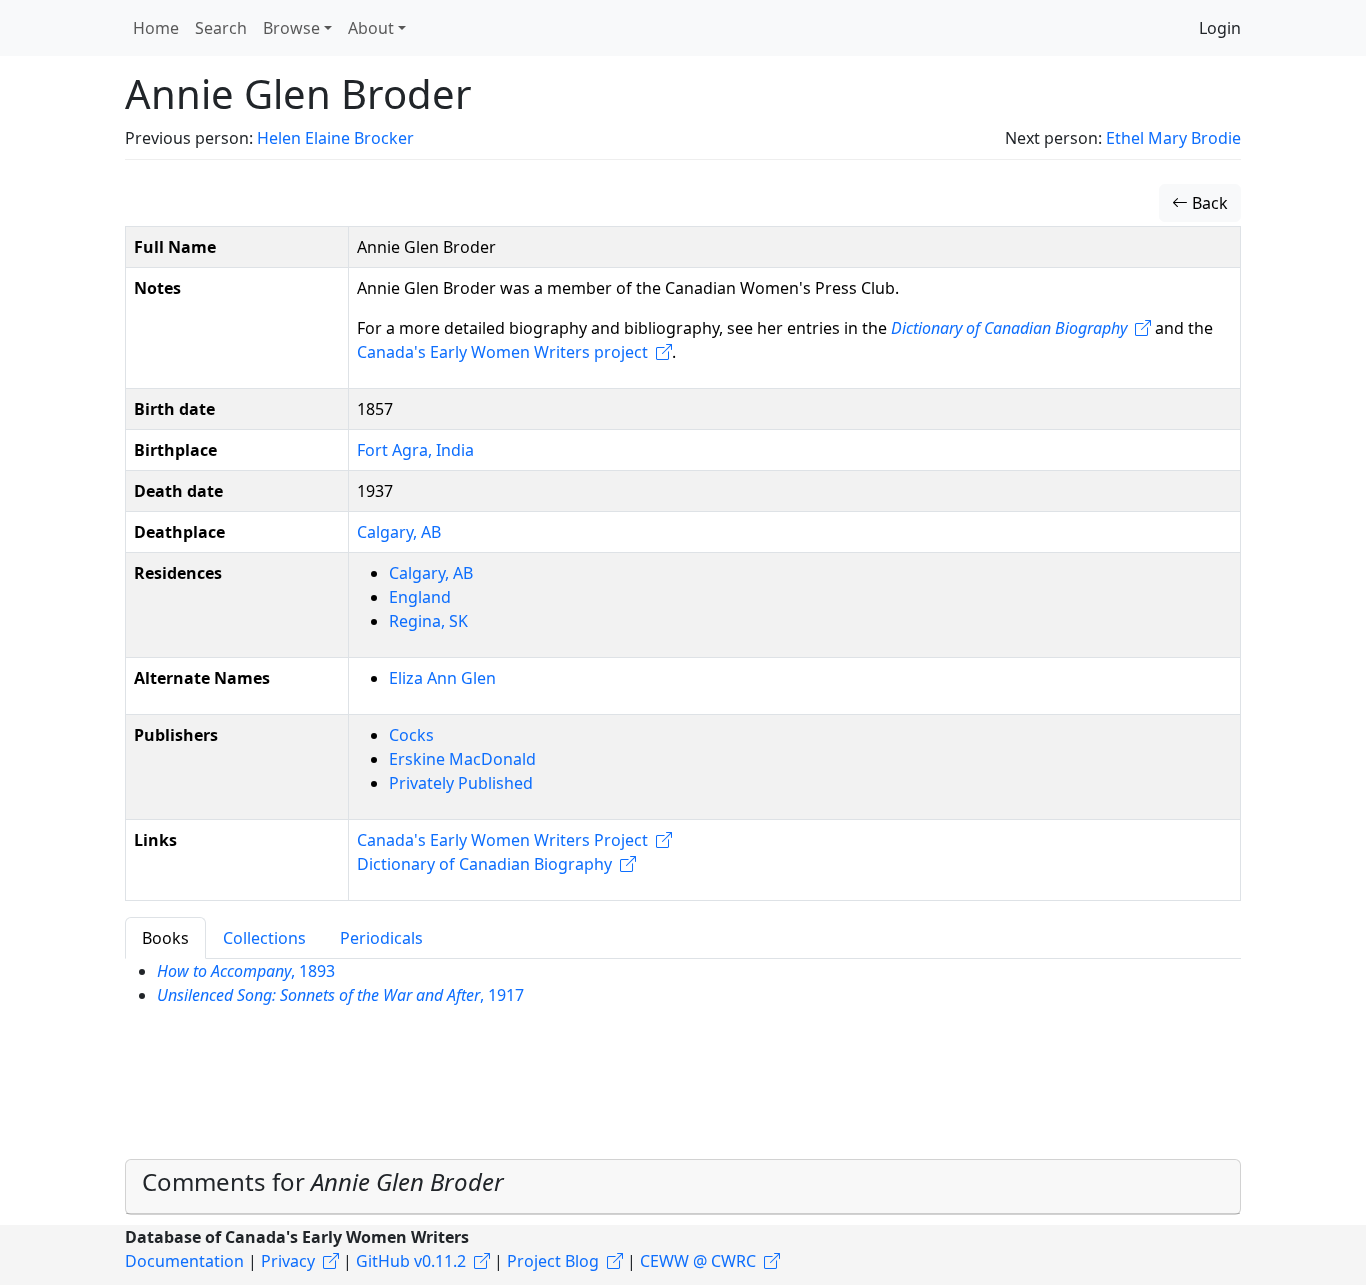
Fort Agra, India (415, 450)
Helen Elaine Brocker (335, 138)
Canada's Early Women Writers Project (502, 840)
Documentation (184, 1261)
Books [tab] (165, 938)
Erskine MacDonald (462, 759)
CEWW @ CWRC (698, 1261)
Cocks (411, 735)
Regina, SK (428, 621)
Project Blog (553, 1261)
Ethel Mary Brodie (1173, 138)
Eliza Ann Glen (442, 678)
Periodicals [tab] (381, 938)
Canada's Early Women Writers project (502, 352)
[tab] (683, 1187)
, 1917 (340, 995)
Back (1208, 203)
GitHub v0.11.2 (411, 1261)
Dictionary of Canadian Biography (484, 864)
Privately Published (461, 783)
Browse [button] (291, 28)
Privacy (288, 1261)
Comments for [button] (323, 1181)
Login (1220, 28)
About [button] (371, 28)
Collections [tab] (264, 938)
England (420, 597)
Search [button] (221, 28)
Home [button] (156, 28)
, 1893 (246, 971)
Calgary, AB (399, 532)
